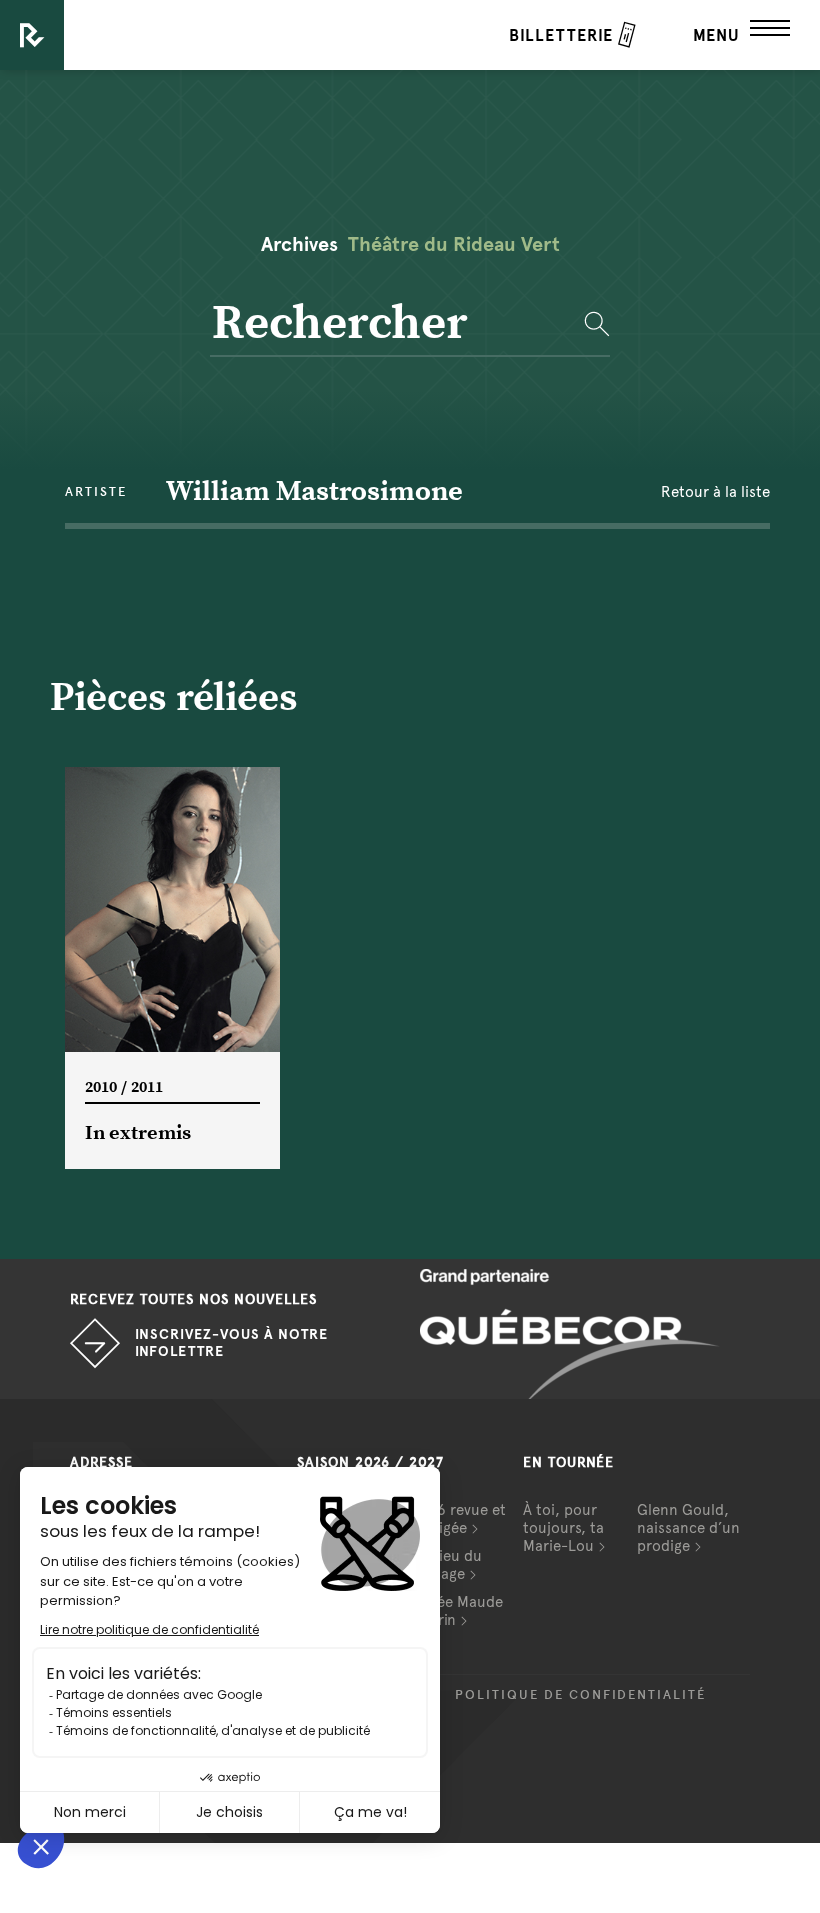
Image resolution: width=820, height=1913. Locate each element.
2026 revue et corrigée (458, 1519)
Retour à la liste (715, 492)
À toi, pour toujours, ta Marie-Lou (563, 1528)
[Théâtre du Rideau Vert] (32, 35)
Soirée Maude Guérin (456, 1611)
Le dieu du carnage (446, 1565)
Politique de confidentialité (580, 1695)
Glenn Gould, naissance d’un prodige (688, 1528)
